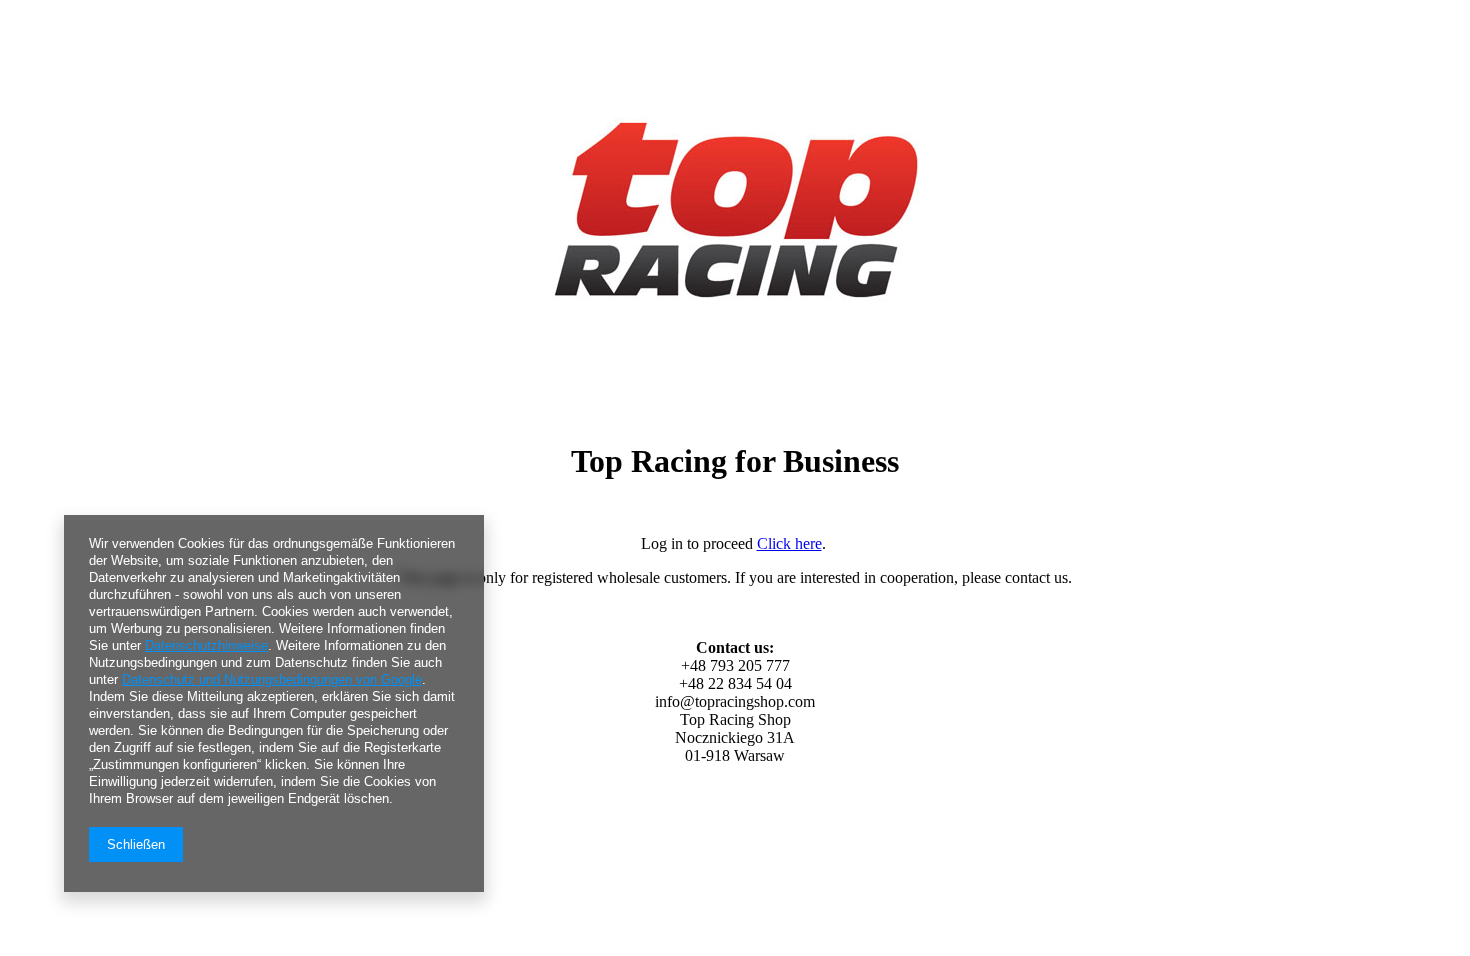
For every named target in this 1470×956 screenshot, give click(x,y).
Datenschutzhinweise (206, 645)
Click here (789, 543)
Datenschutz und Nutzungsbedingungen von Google (272, 679)
